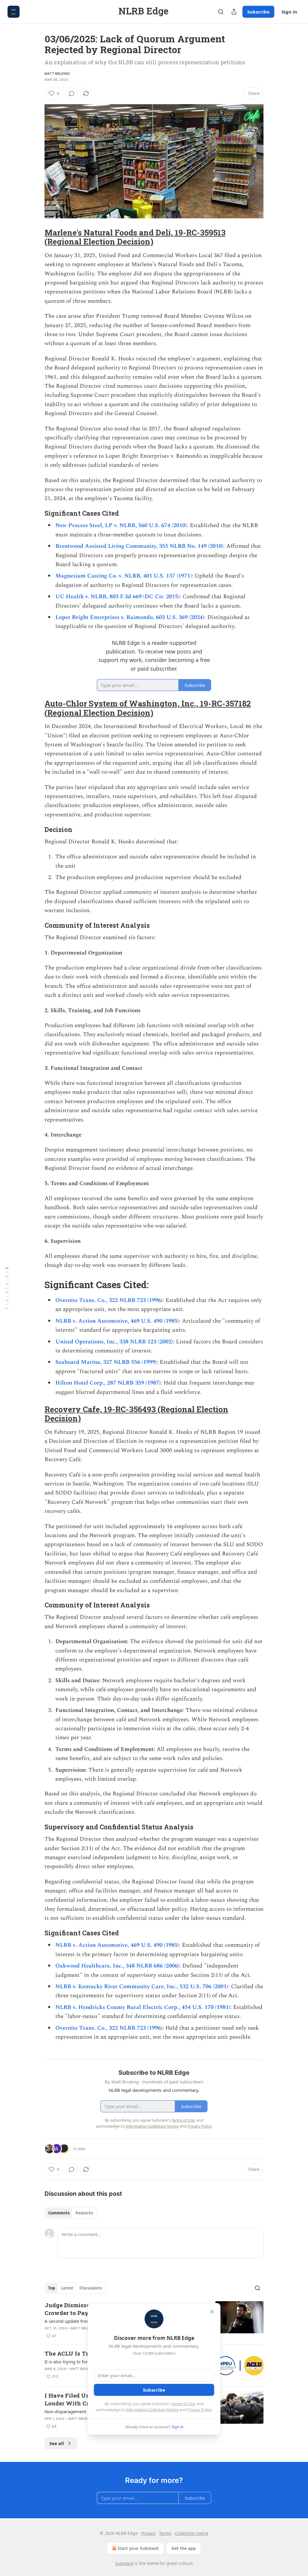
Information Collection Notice (152, 2410)
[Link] (36, 237)
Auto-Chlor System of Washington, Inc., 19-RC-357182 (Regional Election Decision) (148, 708)
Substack (124, 2563)
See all (57, 2443)
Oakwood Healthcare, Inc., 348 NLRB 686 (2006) (117, 1966)
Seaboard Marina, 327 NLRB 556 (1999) (106, 1362)
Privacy (148, 2533)
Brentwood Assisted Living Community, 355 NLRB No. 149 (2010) (139, 546)
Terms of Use (183, 2404)
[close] (212, 2312)
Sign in (289, 12)
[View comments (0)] (72, 93)
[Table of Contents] (7, 1288)
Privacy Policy (199, 2410)
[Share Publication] (234, 12)
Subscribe (258, 12)
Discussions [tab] (91, 2288)
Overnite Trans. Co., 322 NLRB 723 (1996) (109, 1300)
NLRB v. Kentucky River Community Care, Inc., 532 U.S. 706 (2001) (142, 1987)
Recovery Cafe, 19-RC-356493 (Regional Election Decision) (136, 1414)
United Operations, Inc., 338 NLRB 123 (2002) (114, 1342)
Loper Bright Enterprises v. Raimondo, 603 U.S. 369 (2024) (130, 617)
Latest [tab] (67, 2288)
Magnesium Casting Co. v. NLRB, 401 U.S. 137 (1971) (123, 576)
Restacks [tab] (84, 2213)
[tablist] (71, 2213)
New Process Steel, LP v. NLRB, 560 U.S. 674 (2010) (121, 525)
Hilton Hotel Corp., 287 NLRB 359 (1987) (108, 1383)
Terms (165, 2533)
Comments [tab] (59, 2213)
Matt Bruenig (57, 74)
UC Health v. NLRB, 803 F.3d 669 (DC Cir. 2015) (117, 597)
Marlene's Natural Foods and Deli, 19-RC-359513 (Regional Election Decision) (135, 237)
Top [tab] (52, 2288)
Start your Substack (138, 2548)
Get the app (184, 2548)
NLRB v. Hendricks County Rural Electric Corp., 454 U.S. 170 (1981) (143, 2007)
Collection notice (192, 2533)
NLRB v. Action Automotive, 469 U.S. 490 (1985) (117, 1321)
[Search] (221, 12)
